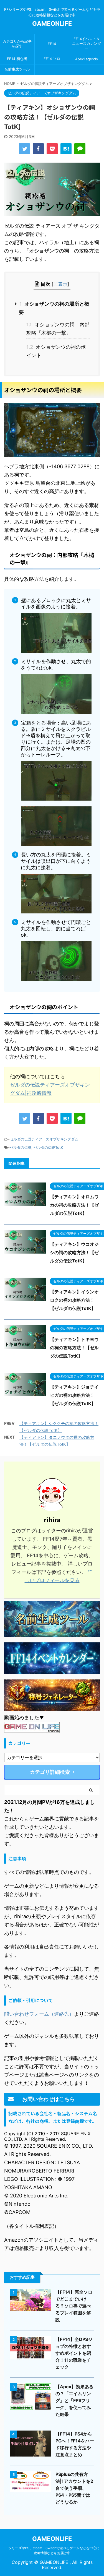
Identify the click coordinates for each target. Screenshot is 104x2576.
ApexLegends (87, 59)
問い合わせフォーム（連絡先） (39, 2014)
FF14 (52, 44)
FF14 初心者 (17, 59)
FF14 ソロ (52, 59)
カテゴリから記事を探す (17, 44)
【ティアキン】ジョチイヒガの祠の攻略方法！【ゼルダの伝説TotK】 (74, 1395)
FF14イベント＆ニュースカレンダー (87, 44)
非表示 (60, 284)
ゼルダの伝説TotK (48, 1147)
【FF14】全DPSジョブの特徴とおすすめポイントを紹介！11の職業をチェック (74, 2353)
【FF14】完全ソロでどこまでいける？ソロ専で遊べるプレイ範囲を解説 (74, 2306)
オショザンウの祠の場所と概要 (54, 308)
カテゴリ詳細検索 (50, 1772)
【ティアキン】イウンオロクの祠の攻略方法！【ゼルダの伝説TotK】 (74, 1300)
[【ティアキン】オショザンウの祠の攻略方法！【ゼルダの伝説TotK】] (66, 149)
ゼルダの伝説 (21, 1147)
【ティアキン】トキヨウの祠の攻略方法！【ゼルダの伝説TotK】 (74, 1348)
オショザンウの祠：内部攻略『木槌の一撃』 (58, 329)
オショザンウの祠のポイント (56, 351)
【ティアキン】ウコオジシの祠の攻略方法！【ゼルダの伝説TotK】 (74, 1252)
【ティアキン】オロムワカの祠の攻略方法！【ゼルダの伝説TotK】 (74, 1205)
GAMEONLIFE (52, 24)
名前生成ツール (17, 69)
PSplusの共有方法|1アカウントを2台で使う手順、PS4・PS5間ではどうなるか (74, 2488)
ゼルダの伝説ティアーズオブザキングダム (44, 1139)
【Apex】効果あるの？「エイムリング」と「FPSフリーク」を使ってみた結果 (74, 2400)
